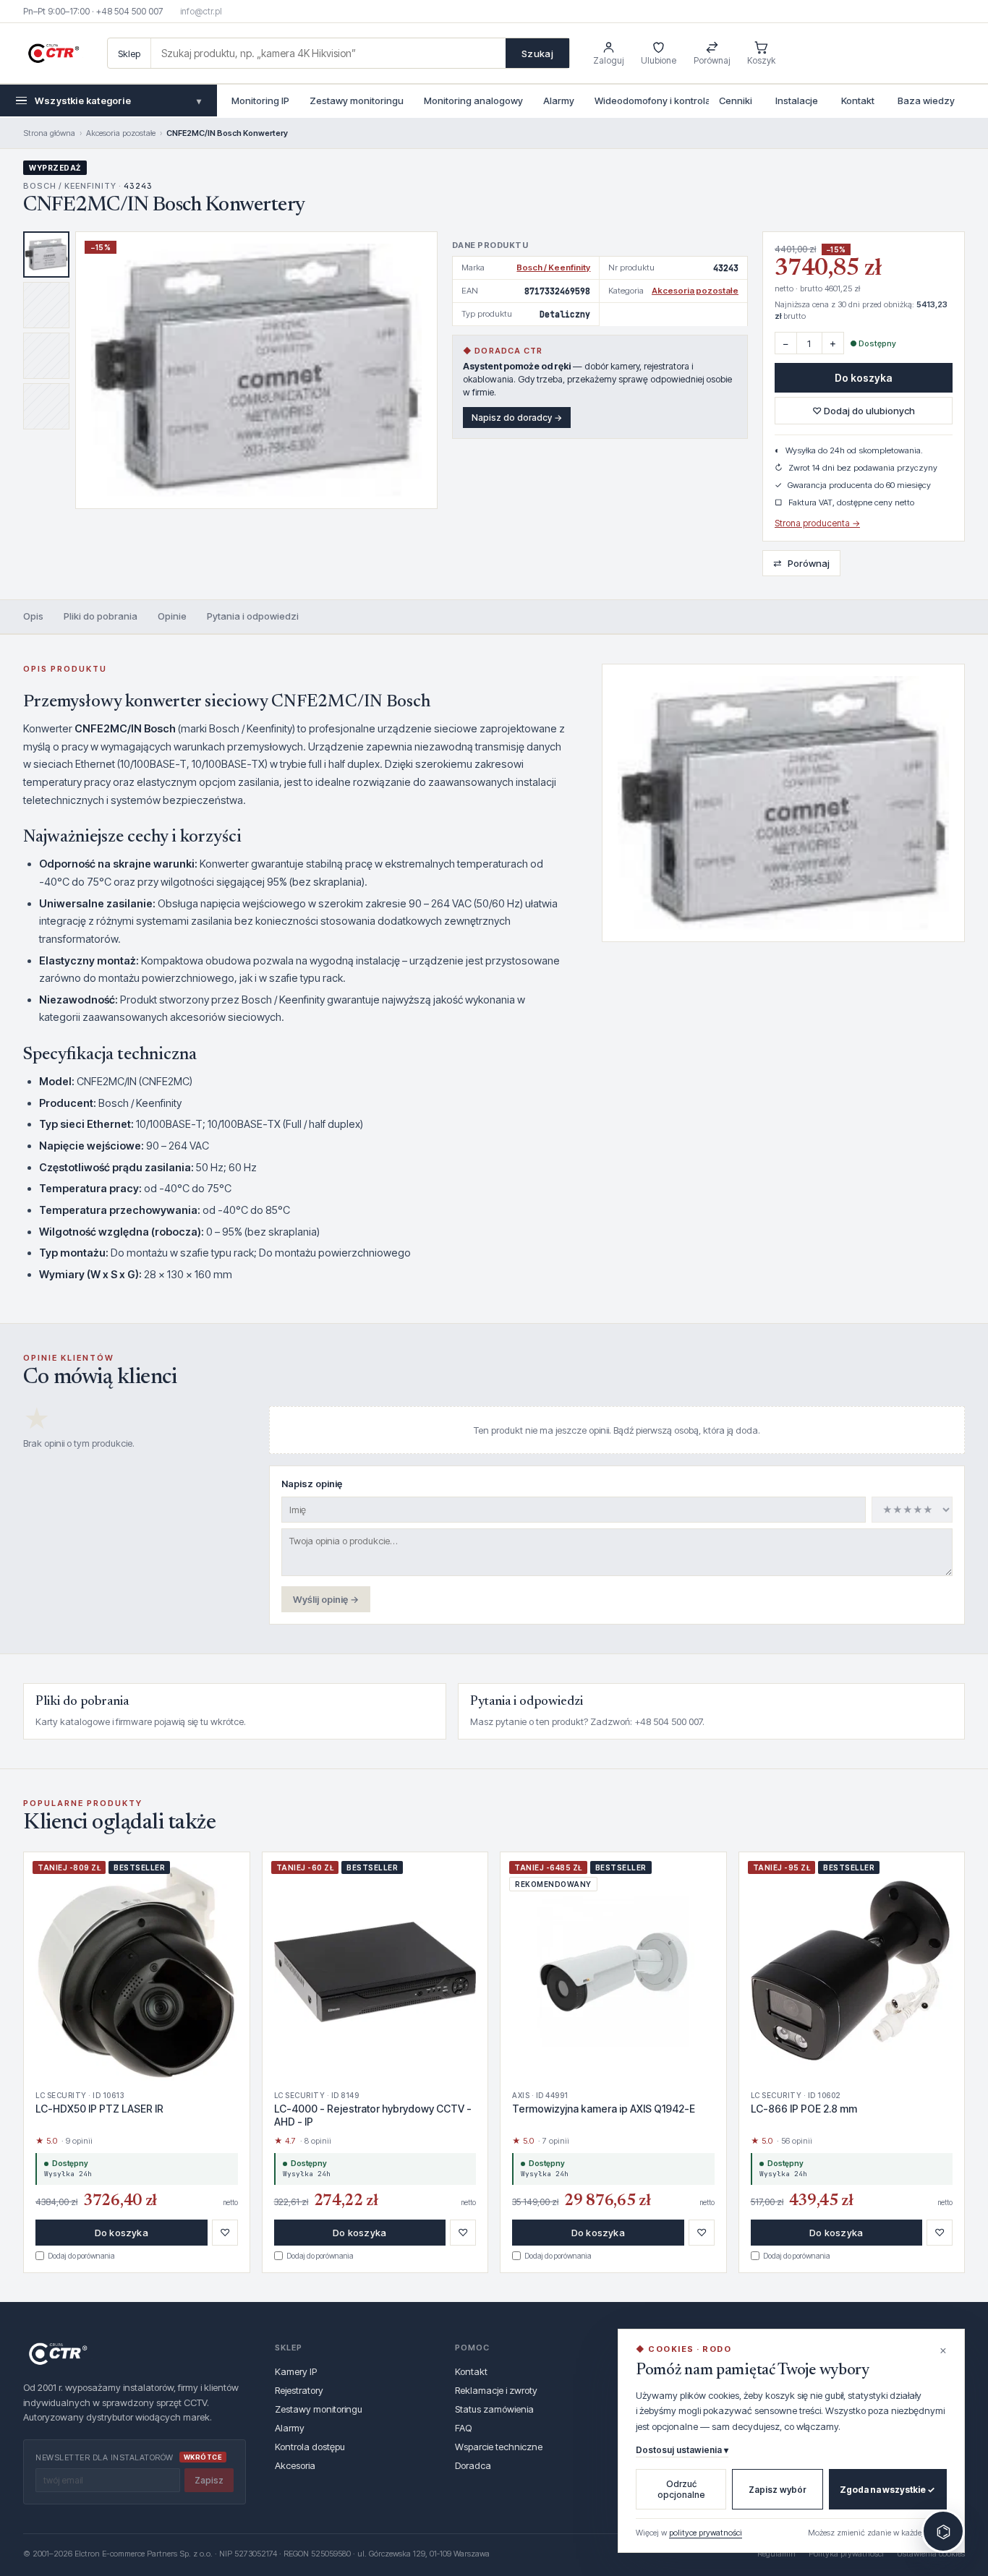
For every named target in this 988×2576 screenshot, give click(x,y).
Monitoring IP (260, 100)
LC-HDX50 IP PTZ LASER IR (99, 2109)
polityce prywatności (706, 2533)
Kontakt (858, 100)
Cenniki (736, 100)
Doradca (473, 2465)
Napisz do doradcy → (517, 418)
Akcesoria (295, 2465)
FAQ (463, 2428)
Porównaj (801, 563)
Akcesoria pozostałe (121, 133)
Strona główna (49, 133)
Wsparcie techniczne (499, 2447)
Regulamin (776, 2554)
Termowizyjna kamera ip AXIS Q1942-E (604, 2109)
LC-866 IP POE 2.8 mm (804, 2109)
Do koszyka (864, 378)
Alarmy (559, 100)
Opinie (172, 616)
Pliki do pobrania (101, 616)
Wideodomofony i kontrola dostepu (672, 100)
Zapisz (209, 2480)
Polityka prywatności (846, 2554)
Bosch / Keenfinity (553, 268)
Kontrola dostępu (310, 2447)
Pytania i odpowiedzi (253, 616)
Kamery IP (296, 2371)
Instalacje (797, 100)
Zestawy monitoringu (357, 100)
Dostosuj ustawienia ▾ (682, 2450)
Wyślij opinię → (326, 1599)
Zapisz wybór (778, 2490)
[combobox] (328, 53)
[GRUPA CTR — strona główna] (54, 54)
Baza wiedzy (926, 100)
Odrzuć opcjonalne (681, 2489)
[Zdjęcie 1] (46, 254)
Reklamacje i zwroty (496, 2390)
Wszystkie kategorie (118, 100)
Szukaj (537, 54)
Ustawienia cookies (931, 2554)
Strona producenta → (817, 523)
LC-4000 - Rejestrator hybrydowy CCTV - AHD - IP (373, 2115)
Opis (33, 616)
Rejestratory (299, 2390)
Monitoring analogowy (473, 100)
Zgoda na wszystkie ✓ (887, 2490)
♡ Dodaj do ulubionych (864, 411)
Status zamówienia (494, 2409)
